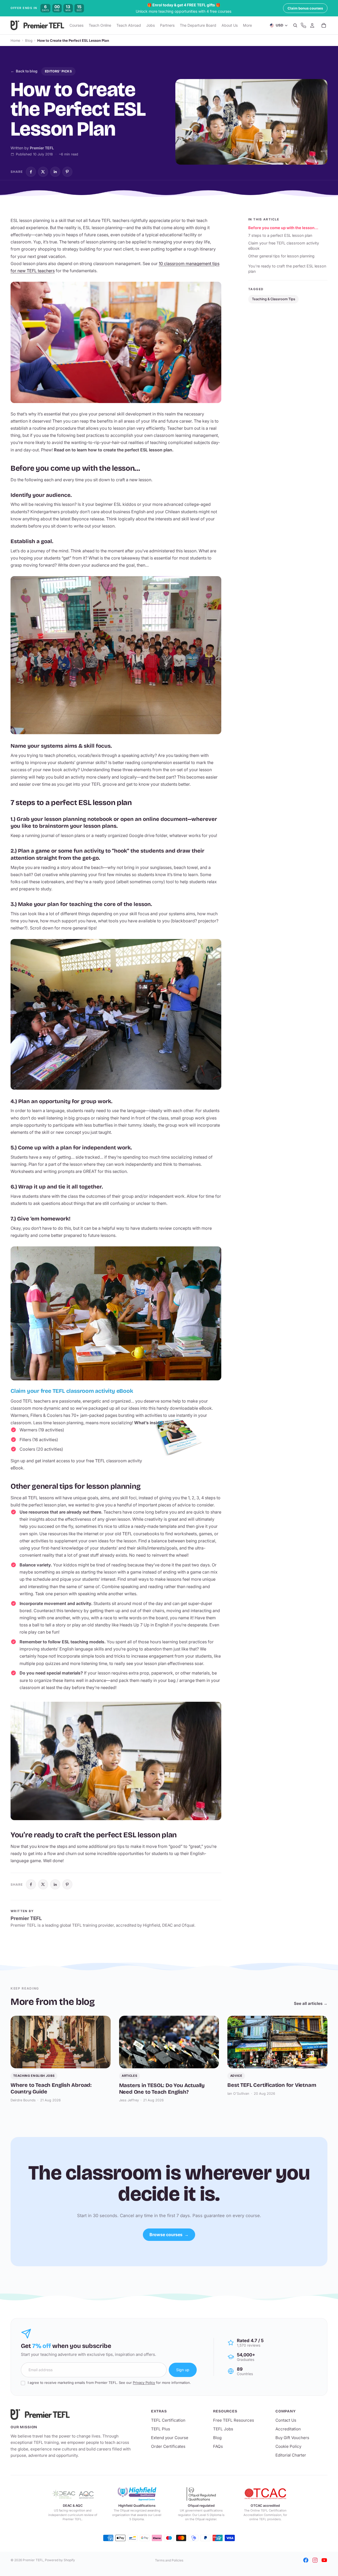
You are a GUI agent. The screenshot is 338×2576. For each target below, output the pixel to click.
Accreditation (288, 2429)
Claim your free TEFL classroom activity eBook (284, 246)
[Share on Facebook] (31, 172)
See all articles (311, 2003)
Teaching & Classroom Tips (274, 299)
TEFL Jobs (223, 2429)
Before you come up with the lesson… (283, 228)
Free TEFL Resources (234, 2420)
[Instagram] (315, 2560)
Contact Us (286, 2420)
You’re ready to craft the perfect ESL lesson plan (287, 269)
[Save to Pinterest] (67, 172)
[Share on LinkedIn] (55, 172)
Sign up (183, 2370)
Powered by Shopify (60, 2560)
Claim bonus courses (305, 8)
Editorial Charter (291, 2455)
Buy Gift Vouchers (292, 2438)
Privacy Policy (144, 2383)
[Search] (295, 26)
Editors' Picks (58, 71)
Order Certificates (168, 2446)
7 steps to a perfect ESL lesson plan (280, 235)
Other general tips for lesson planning (281, 256)
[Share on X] (43, 172)
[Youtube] (324, 2560)
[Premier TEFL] (72, 2415)
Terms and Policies (169, 2560)
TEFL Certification (168, 2420)
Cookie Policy (288, 2446)
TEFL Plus (161, 2429)
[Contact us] (303, 26)
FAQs (218, 2446)
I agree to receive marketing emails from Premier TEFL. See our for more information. (109, 2383)
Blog (29, 40)
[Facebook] (306, 2560)
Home (15, 40)
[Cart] (324, 26)
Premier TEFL (33, 2560)
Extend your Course (170, 2438)
